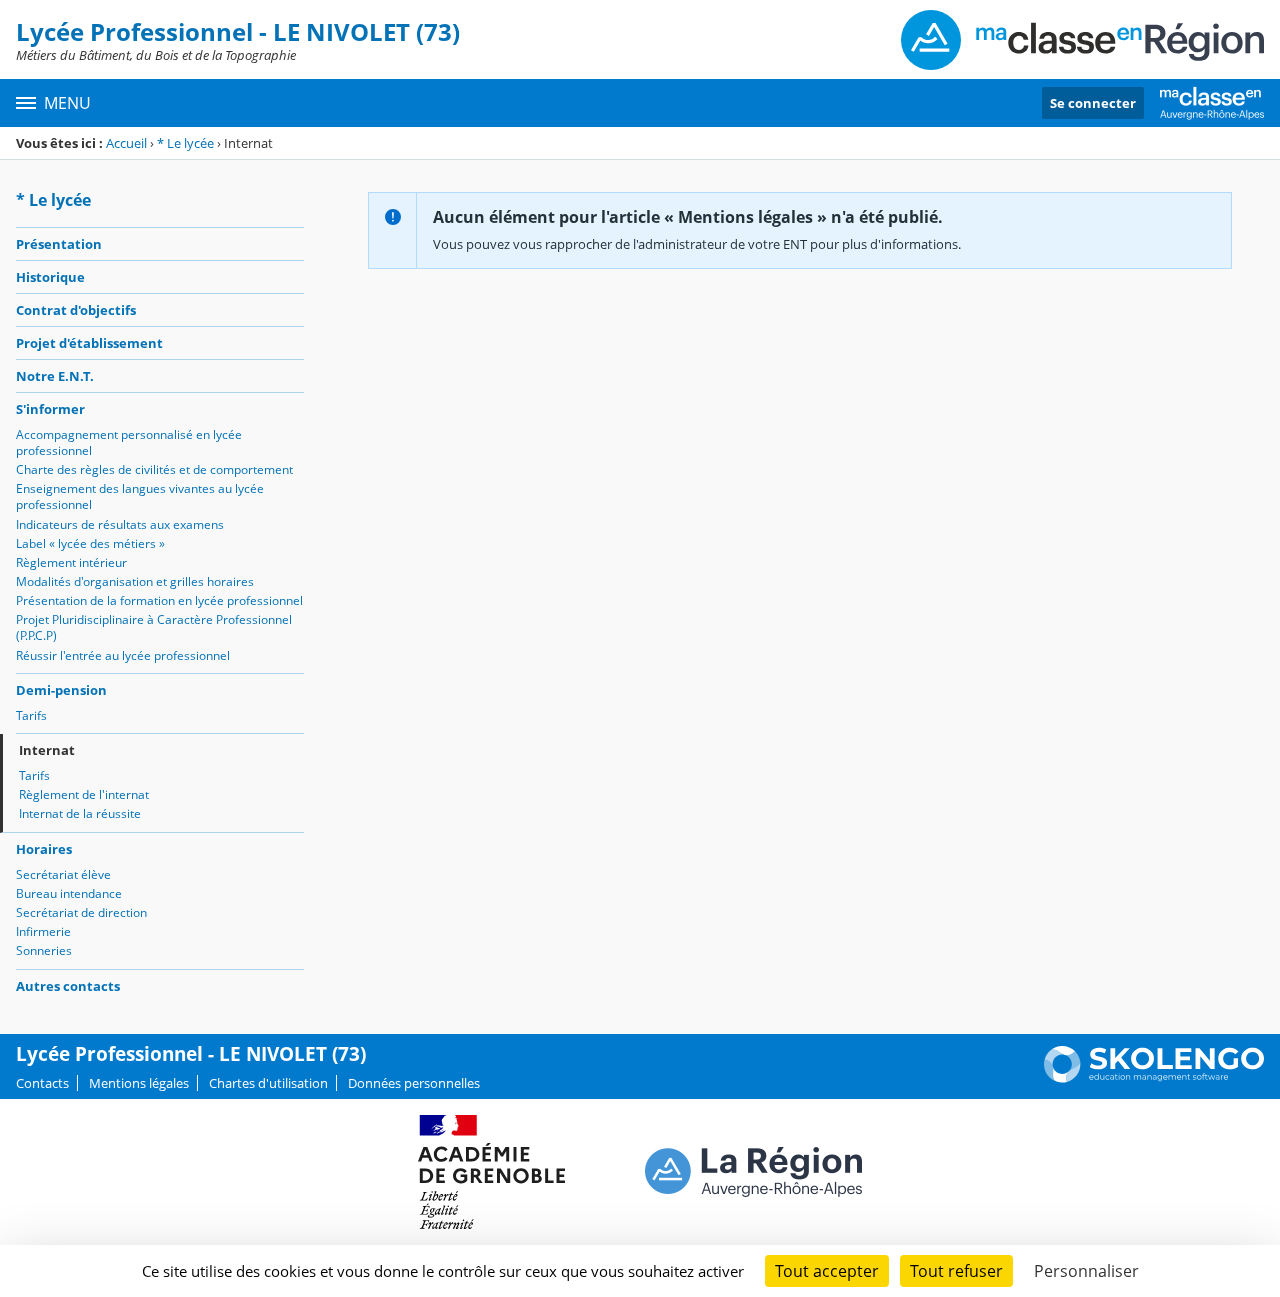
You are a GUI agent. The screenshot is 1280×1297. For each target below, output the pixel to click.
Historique (50, 277)
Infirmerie (43, 931)
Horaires (44, 849)
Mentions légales (139, 1083)
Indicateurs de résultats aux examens (120, 524)
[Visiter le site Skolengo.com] (1154, 1078)
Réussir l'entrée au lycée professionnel (123, 655)
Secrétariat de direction (81, 912)
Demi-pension (61, 690)
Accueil (126, 143)
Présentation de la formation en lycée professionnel (159, 600)
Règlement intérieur (71, 562)
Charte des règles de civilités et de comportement (154, 469)
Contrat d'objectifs (76, 310)
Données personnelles (414, 1083)
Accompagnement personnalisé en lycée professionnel (129, 442)
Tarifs (31, 715)
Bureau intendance (69, 893)
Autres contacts (68, 986)
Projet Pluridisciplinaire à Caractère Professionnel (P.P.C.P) (154, 627)
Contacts (42, 1083)
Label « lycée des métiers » (90, 543)
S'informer (50, 409)
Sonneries (44, 950)
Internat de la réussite (80, 813)
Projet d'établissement (89, 343)
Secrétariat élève (63, 874)
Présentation (59, 244)
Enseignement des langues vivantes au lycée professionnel (140, 496)
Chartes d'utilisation (268, 1083)
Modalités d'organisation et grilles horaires (135, 581)
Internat (47, 750)
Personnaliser (1086, 1271)
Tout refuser (956, 1271)
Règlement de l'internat (84, 794)
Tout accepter (827, 1271)
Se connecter (1093, 103)
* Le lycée (185, 143)
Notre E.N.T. (55, 376)
